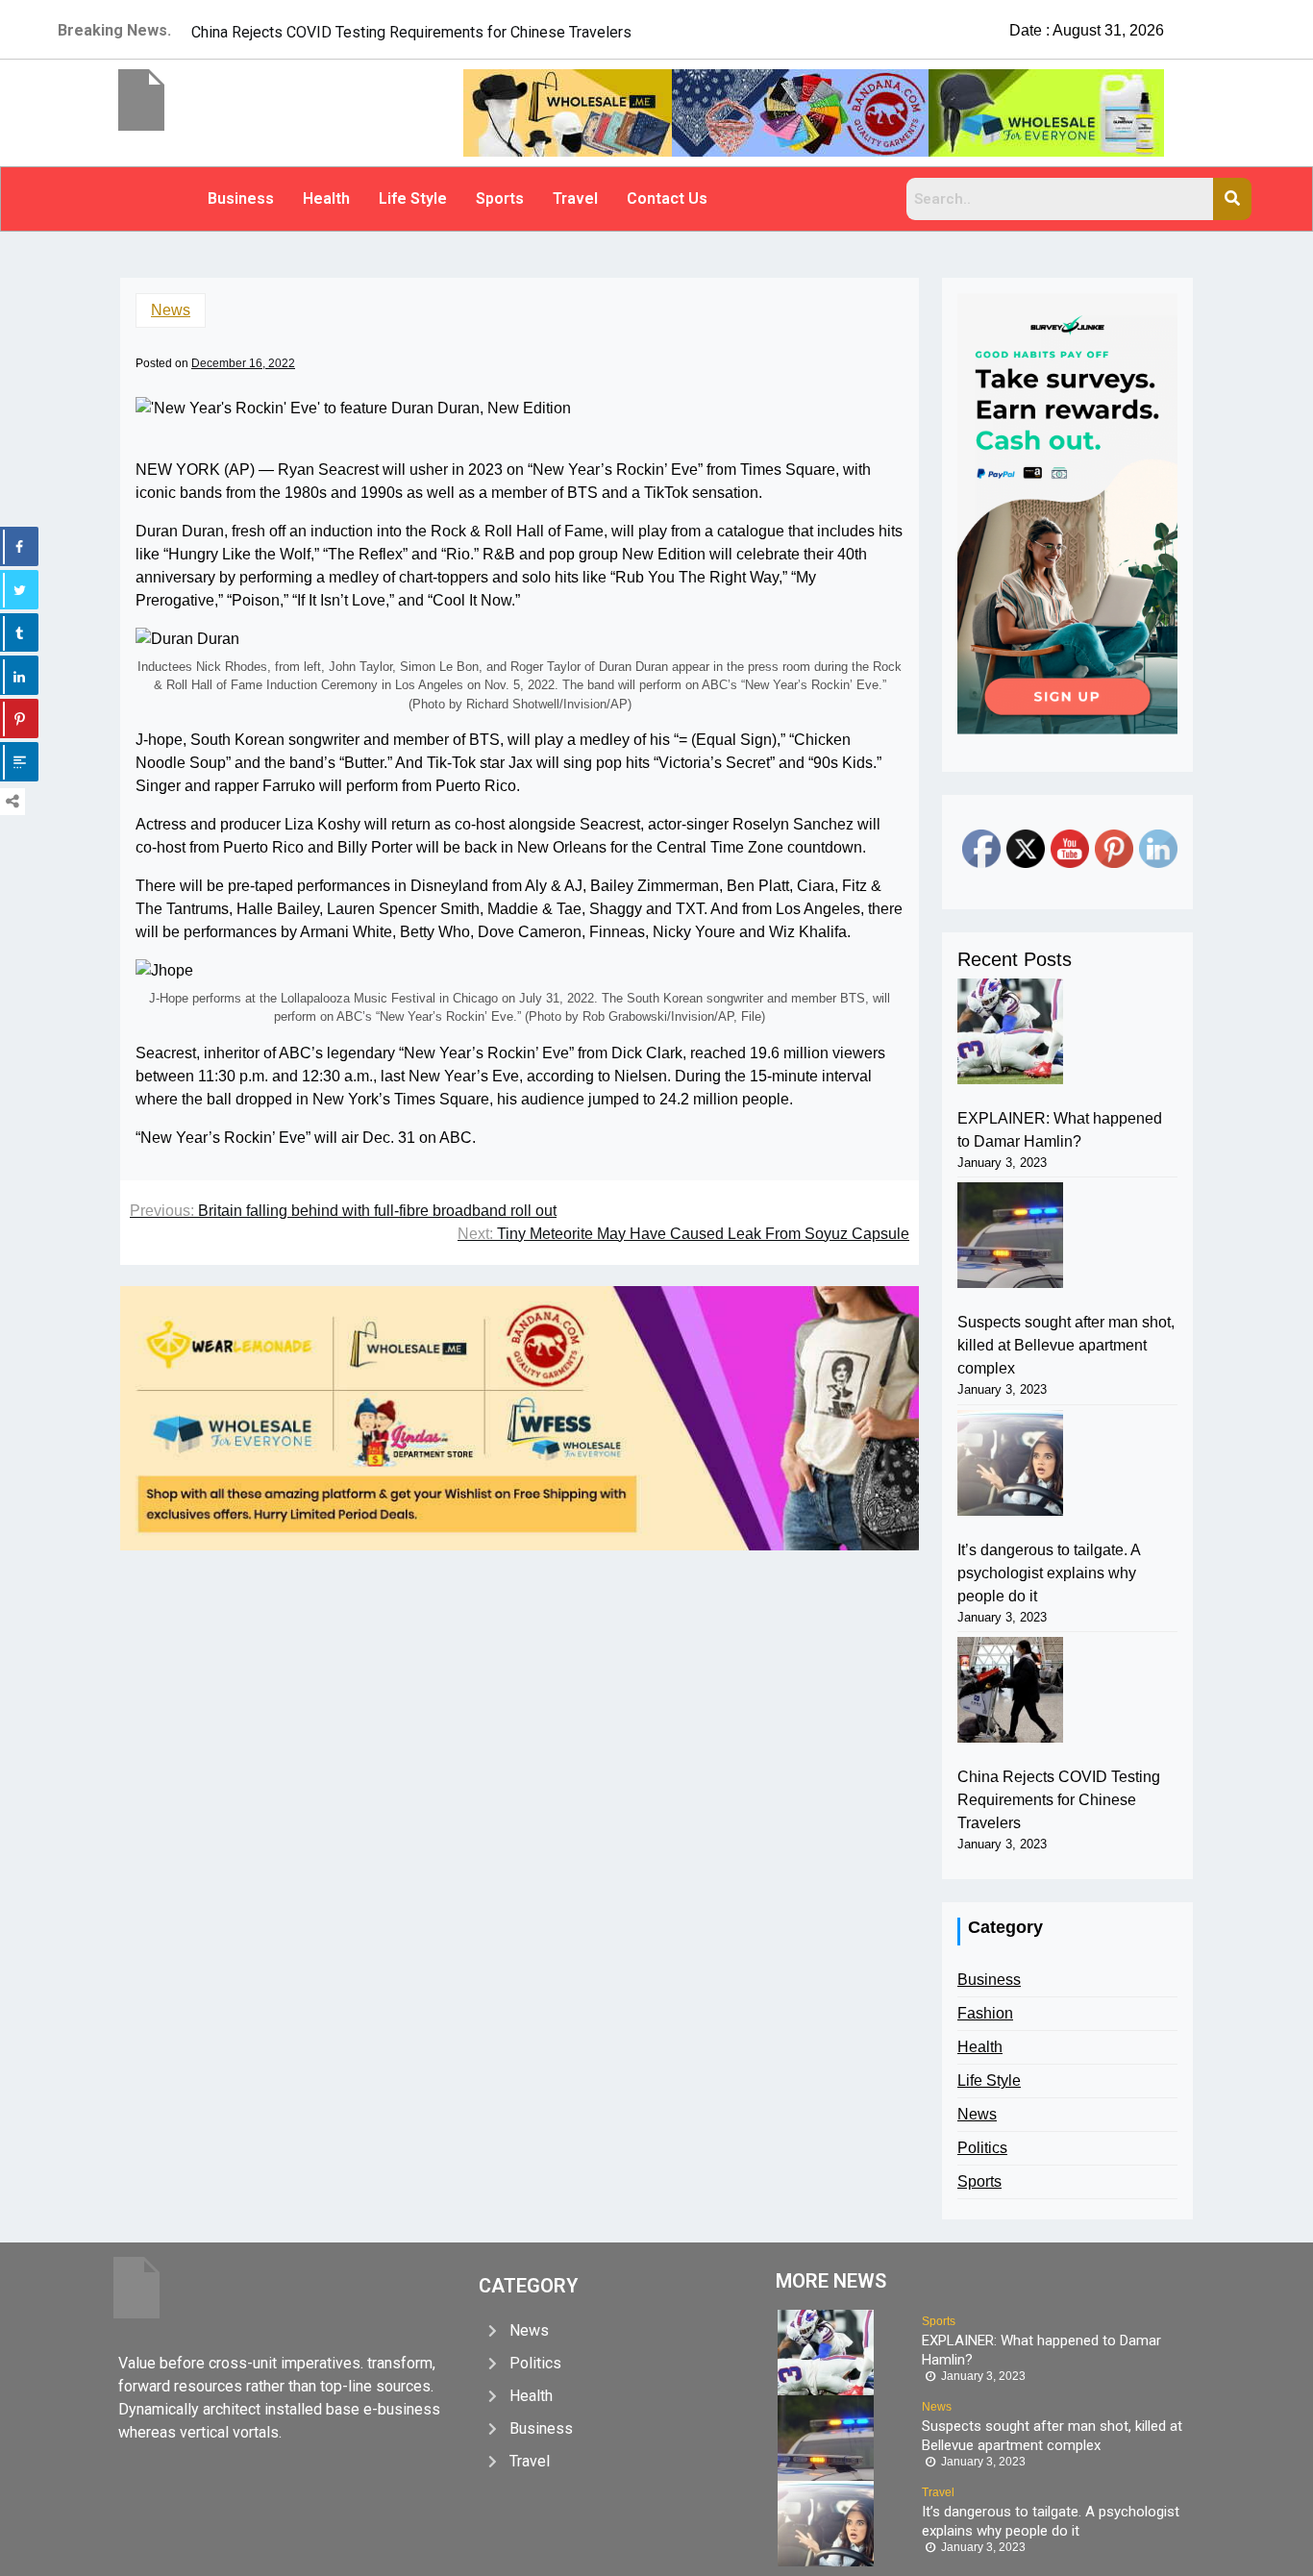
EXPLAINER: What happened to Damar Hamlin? (1060, 1130)
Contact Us (667, 198)
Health (326, 198)
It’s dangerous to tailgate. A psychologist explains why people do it (1049, 1573)
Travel (575, 198)
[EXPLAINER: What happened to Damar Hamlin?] (1010, 1031)
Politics (982, 2148)
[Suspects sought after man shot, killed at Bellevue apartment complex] (1010, 1235)
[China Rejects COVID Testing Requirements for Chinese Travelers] (1010, 1690)
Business (241, 198)
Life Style (413, 198)
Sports (500, 198)
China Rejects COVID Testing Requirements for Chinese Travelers (1059, 1800)
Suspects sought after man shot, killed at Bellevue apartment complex (1066, 1345)
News (171, 310)
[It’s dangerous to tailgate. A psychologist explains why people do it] (1010, 1463)
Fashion (985, 2013)
